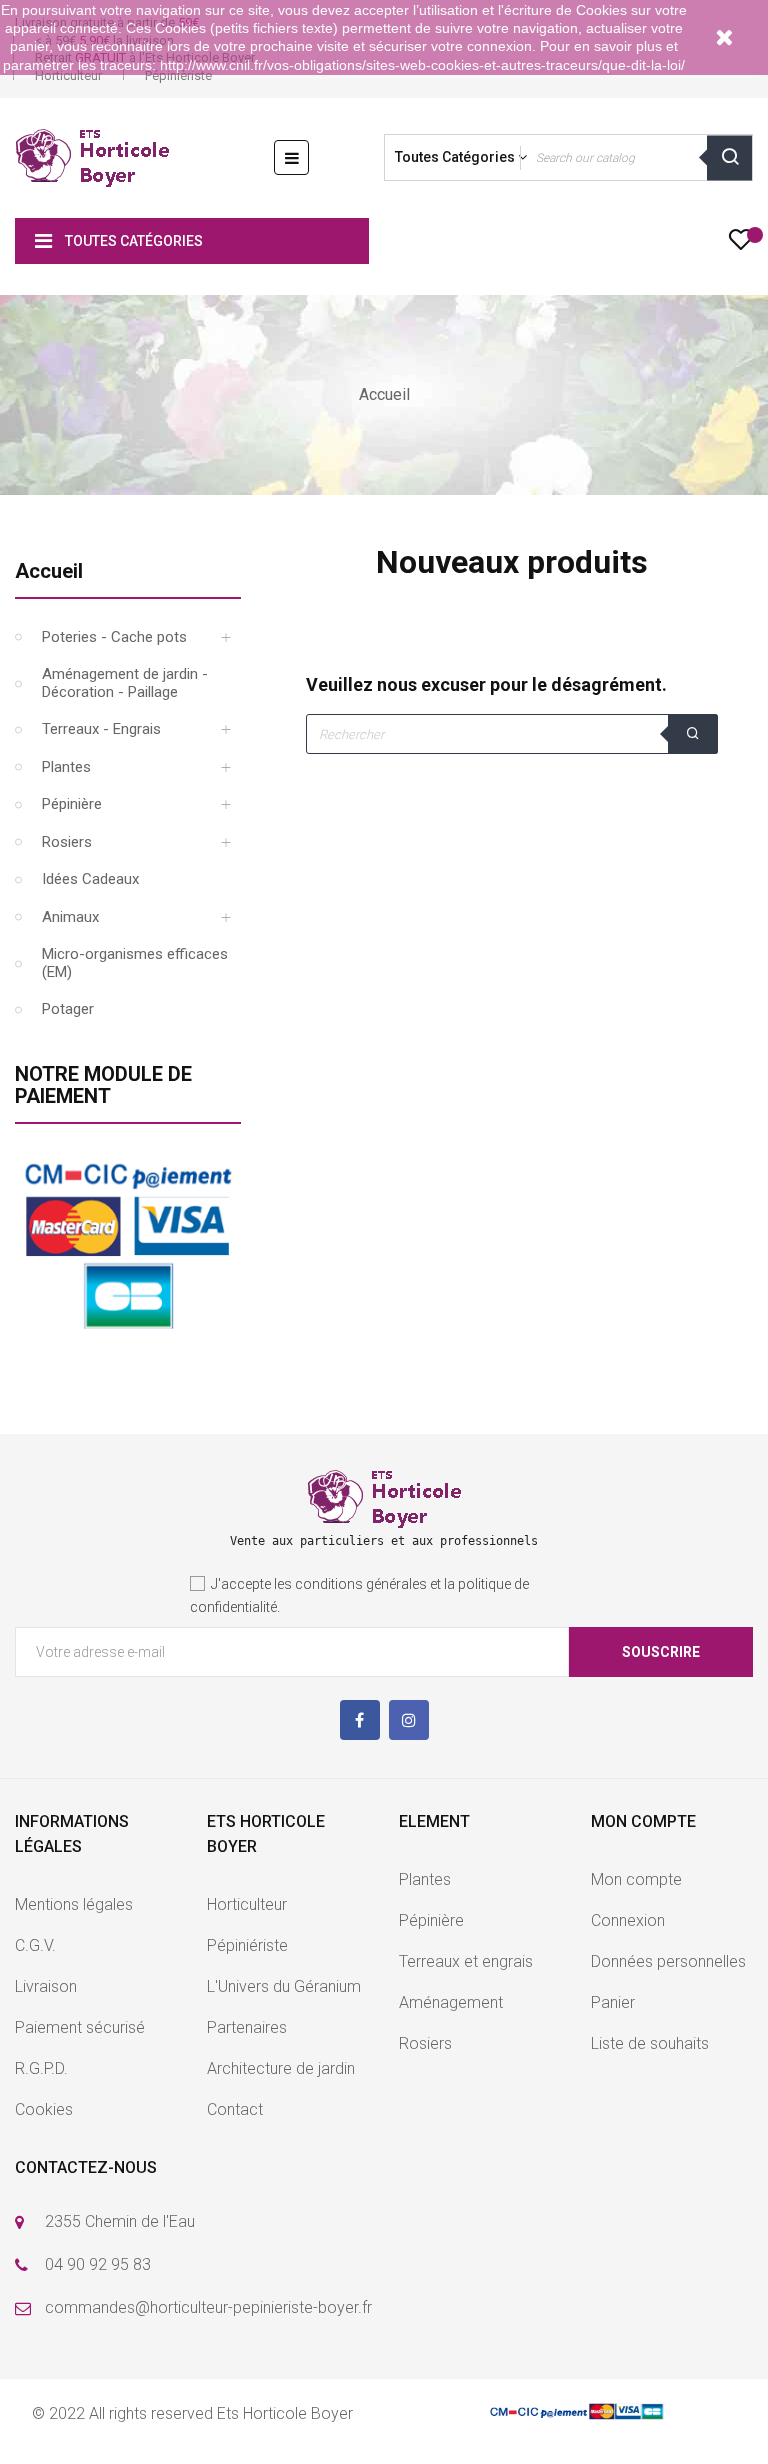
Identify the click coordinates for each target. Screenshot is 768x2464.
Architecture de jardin (281, 2068)
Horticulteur (68, 75)
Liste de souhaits (650, 2043)
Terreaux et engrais (466, 1961)
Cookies (44, 2109)
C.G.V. (35, 1945)
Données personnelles (668, 1961)
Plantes (66, 767)
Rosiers (67, 842)
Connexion (628, 1920)
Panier (613, 2002)
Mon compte (636, 1879)
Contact (235, 2109)
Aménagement (451, 2002)
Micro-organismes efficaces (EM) (135, 963)
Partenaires (247, 2027)
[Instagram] (409, 1720)
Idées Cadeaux (90, 879)
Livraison (46, 1986)
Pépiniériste (247, 1945)
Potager (68, 1009)
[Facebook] (360, 1720)
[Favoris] (740, 245)
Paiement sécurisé (80, 2027)
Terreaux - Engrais (101, 729)
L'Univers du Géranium (284, 1986)
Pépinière (72, 804)
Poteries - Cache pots (114, 637)
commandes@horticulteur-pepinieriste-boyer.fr (208, 2307)
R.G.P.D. (41, 2068)
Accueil (49, 571)
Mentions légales (74, 1904)
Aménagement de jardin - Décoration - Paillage (125, 683)
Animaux (70, 917)
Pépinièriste (178, 75)
